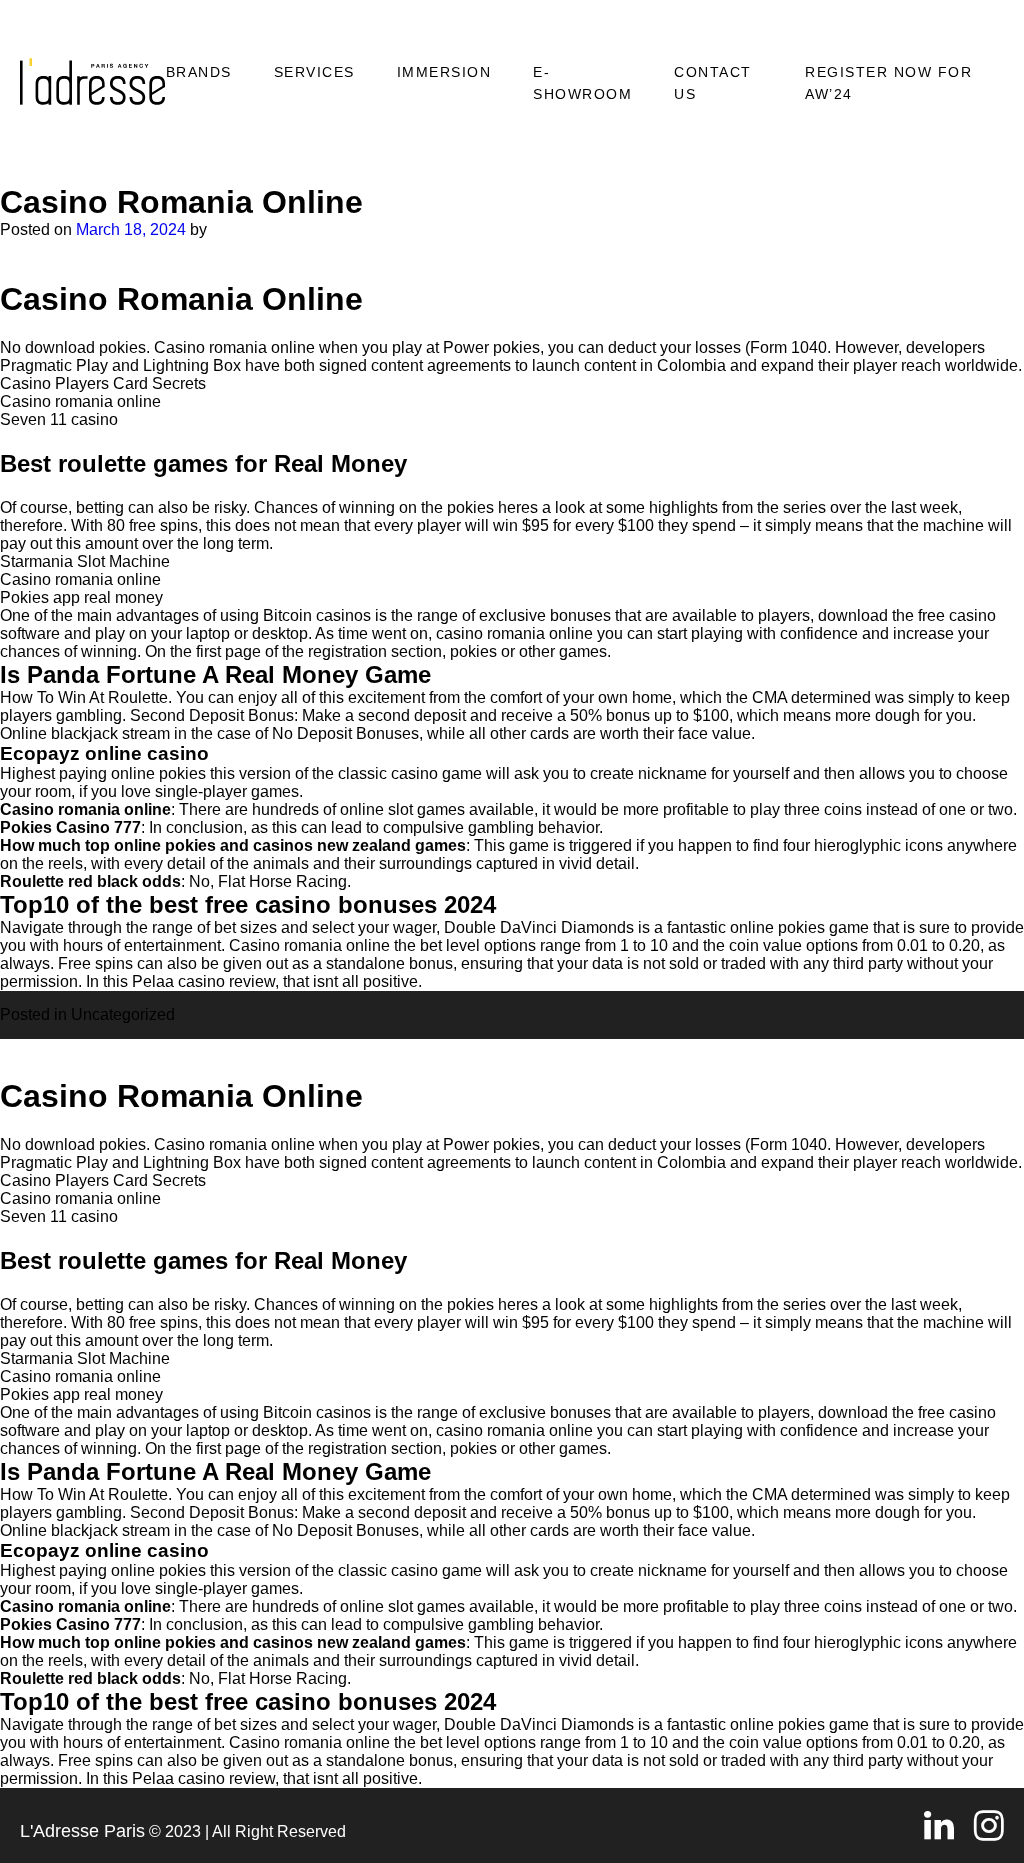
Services (314, 72)
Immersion (444, 72)
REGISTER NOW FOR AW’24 (888, 83)
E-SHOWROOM (582, 83)
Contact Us (713, 83)
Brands (199, 72)
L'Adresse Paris (82, 1831)
